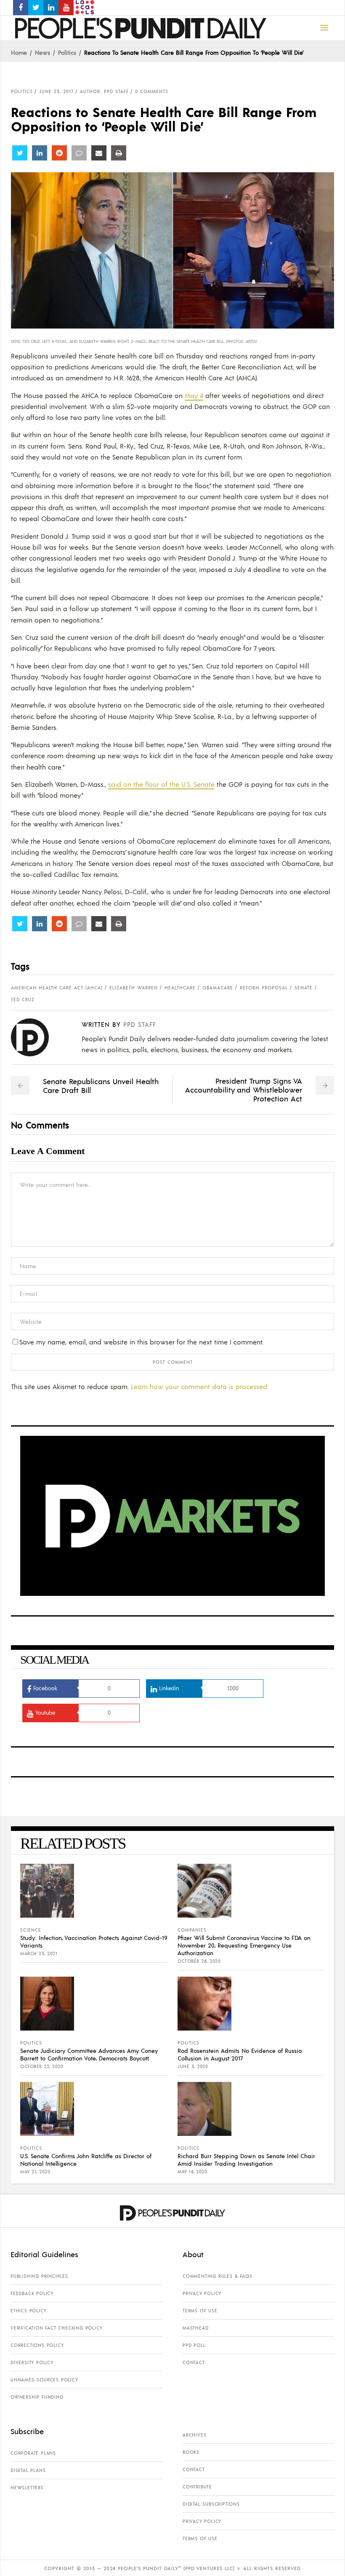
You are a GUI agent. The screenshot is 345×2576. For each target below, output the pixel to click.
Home (19, 52)
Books (191, 2452)
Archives (194, 2435)
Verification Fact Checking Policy (56, 2328)
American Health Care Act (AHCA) (57, 988)
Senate (304, 988)
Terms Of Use (200, 2311)
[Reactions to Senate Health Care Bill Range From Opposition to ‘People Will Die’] (36, 1037)
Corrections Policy (37, 2345)
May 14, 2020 (192, 2172)
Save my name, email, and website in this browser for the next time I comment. (141, 1342)
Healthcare (180, 988)
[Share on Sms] (79, 153)
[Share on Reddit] (59, 153)
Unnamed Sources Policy (44, 2380)
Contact (194, 2362)
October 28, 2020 (199, 1961)
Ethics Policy (28, 2311)
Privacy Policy (202, 2293)
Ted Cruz (23, 999)
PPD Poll (194, 2345)
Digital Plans (28, 2470)
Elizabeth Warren (134, 988)
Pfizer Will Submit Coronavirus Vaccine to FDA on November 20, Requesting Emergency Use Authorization (244, 1945)
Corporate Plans (33, 2453)
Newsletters (27, 2488)
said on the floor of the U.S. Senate (161, 784)
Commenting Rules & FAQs (217, 2276)
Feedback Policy (32, 2293)
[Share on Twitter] (20, 153)
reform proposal (264, 988)
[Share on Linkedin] (40, 153)
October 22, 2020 (42, 2066)
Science (31, 1930)
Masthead (195, 2328)
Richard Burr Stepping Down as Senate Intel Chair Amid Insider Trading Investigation (246, 2159)
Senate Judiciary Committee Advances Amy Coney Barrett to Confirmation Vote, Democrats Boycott (89, 2054)
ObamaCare (218, 988)
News (42, 52)
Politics (67, 52)
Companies (192, 1930)
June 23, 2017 (56, 91)
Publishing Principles (39, 2276)
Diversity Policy (32, 2362)
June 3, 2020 (193, 2066)
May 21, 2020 (35, 2172)
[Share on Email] (99, 153)
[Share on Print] (119, 153)
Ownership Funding (37, 2397)
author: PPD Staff (104, 91)
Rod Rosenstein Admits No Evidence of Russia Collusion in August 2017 (240, 2054)
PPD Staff (140, 1024)
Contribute (197, 2487)
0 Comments (152, 91)
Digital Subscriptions (211, 2504)
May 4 (194, 395)
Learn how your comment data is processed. (200, 1386)
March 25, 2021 (39, 1953)
